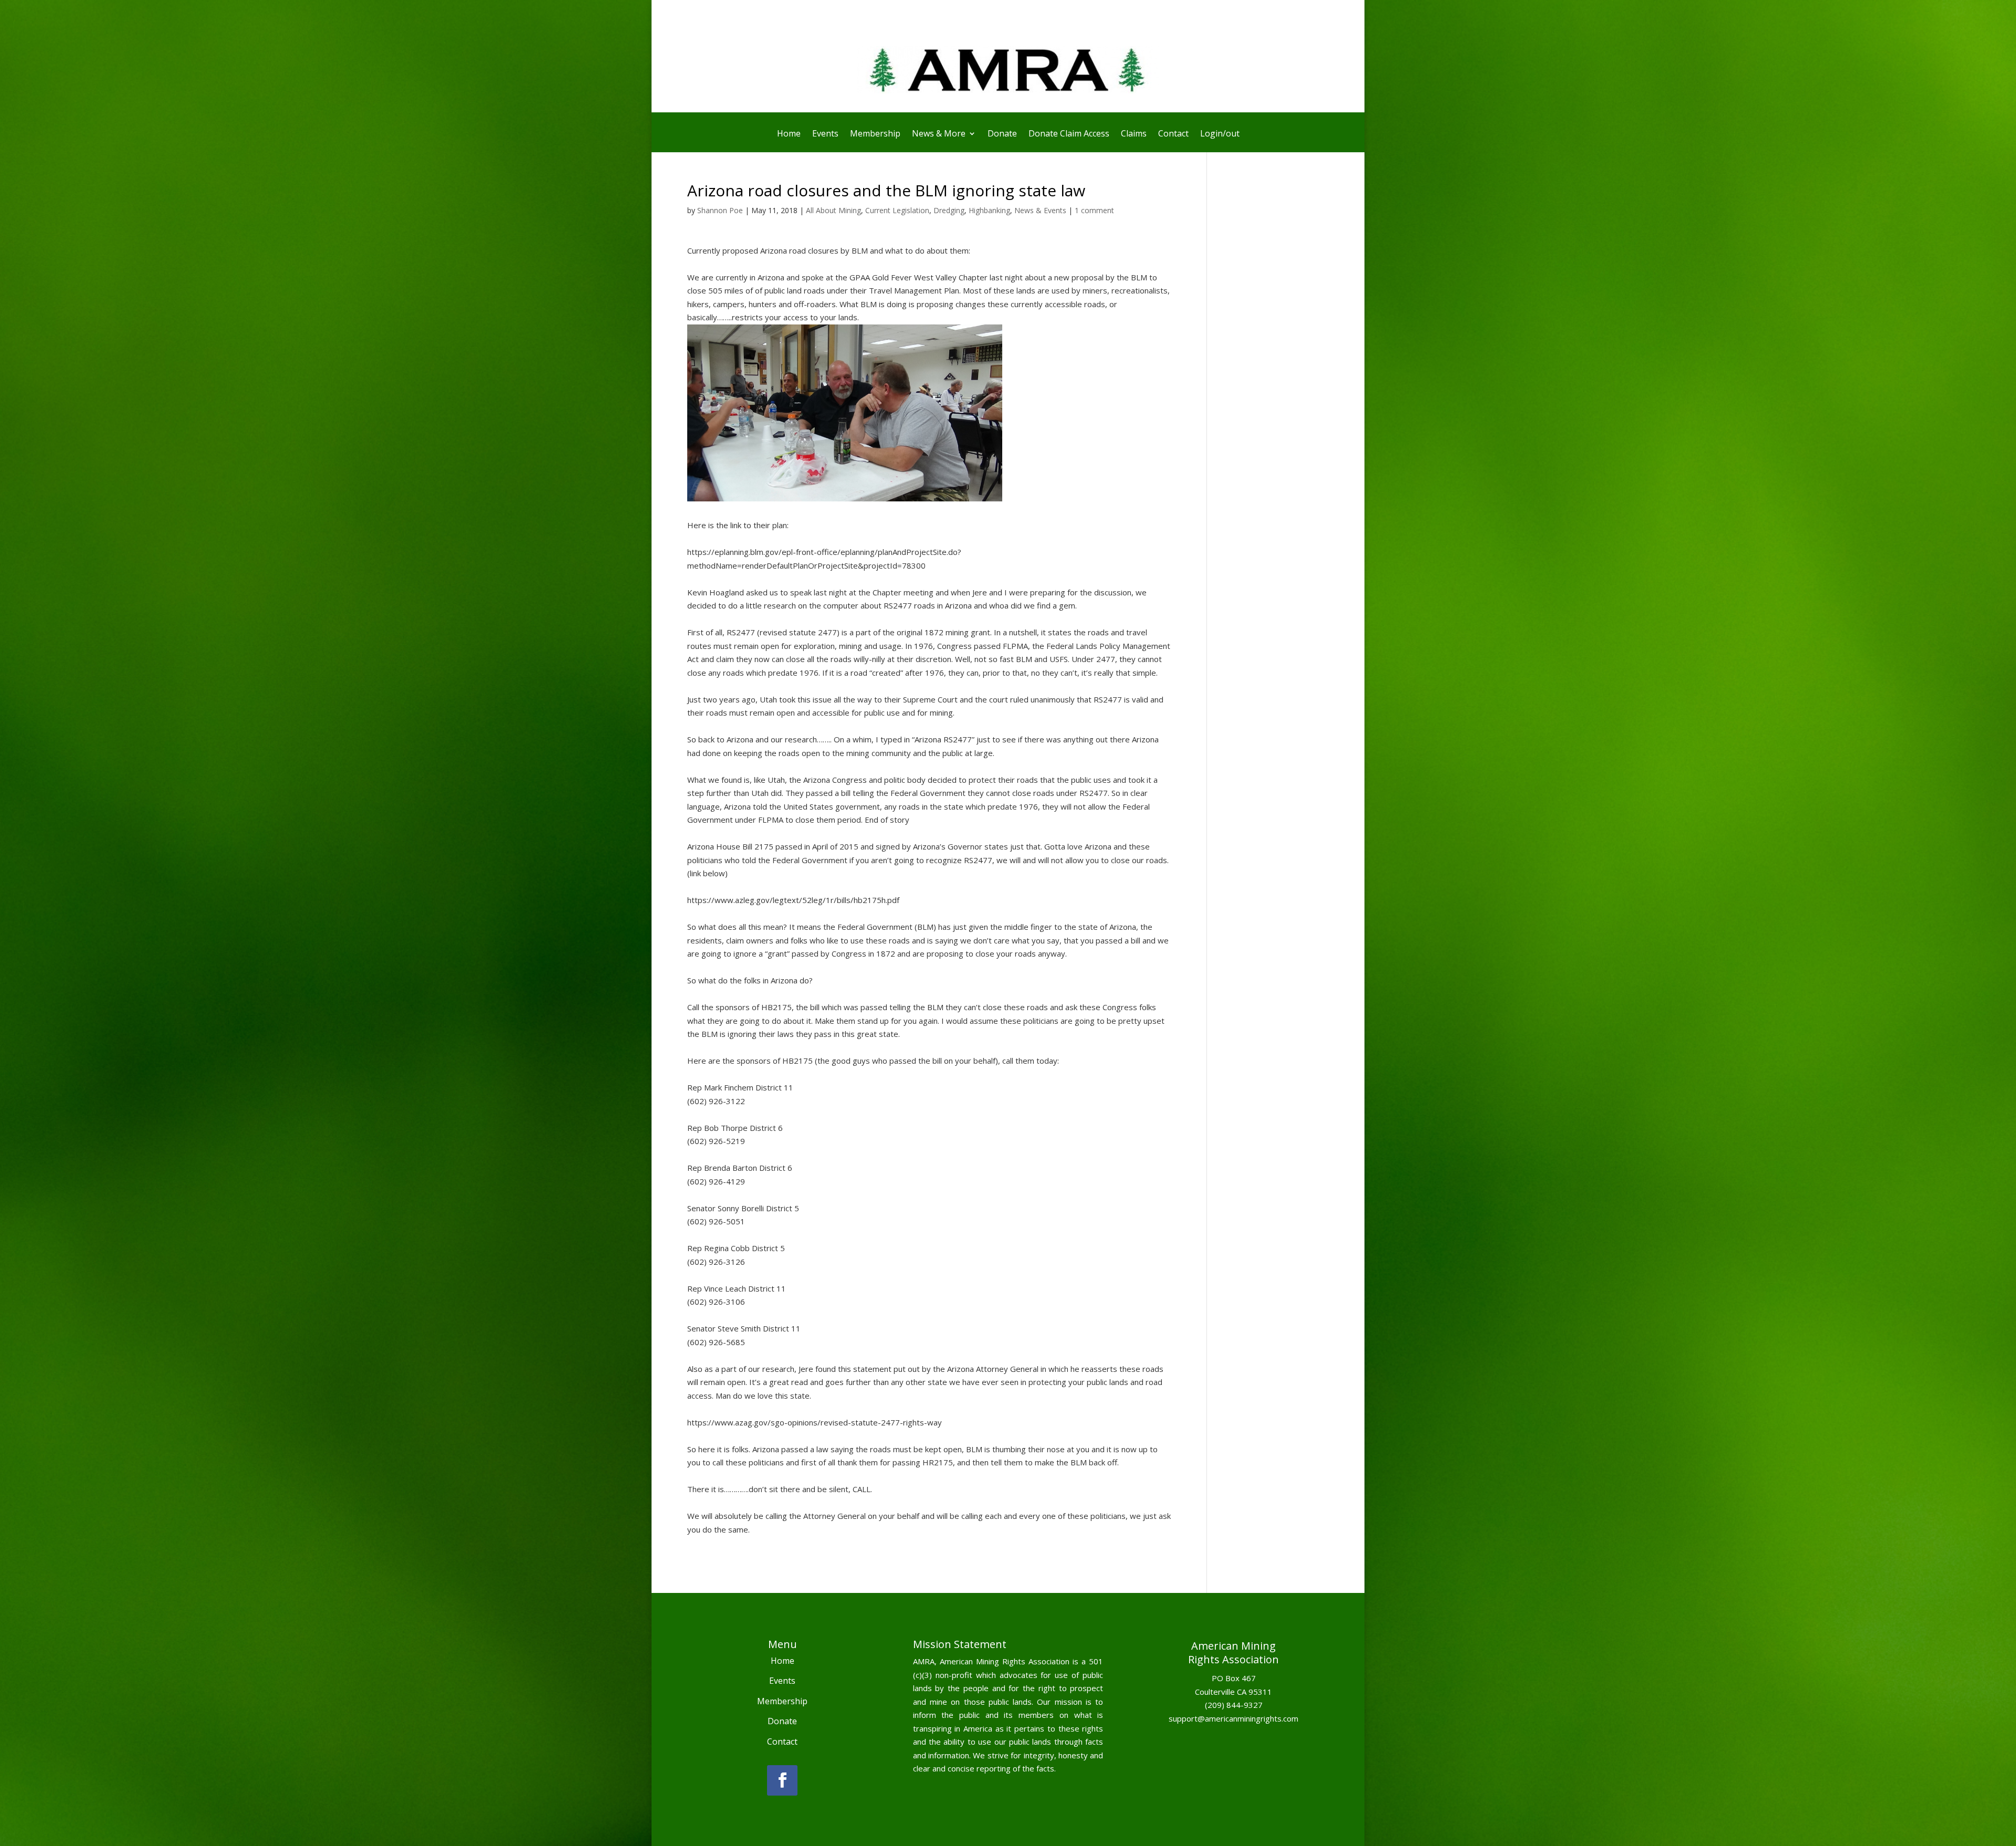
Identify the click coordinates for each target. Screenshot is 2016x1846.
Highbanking (989, 210)
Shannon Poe (720, 210)
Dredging (949, 210)
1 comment (1094, 210)
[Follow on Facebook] (782, 1780)
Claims (1134, 134)
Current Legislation (897, 210)
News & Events (1040, 210)
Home (789, 134)
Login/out (1220, 134)
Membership (875, 134)
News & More (939, 134)
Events (825, 134)
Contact (1173, 134)
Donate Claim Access (1069, 134)
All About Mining (833, 210)
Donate (1002, 134)
